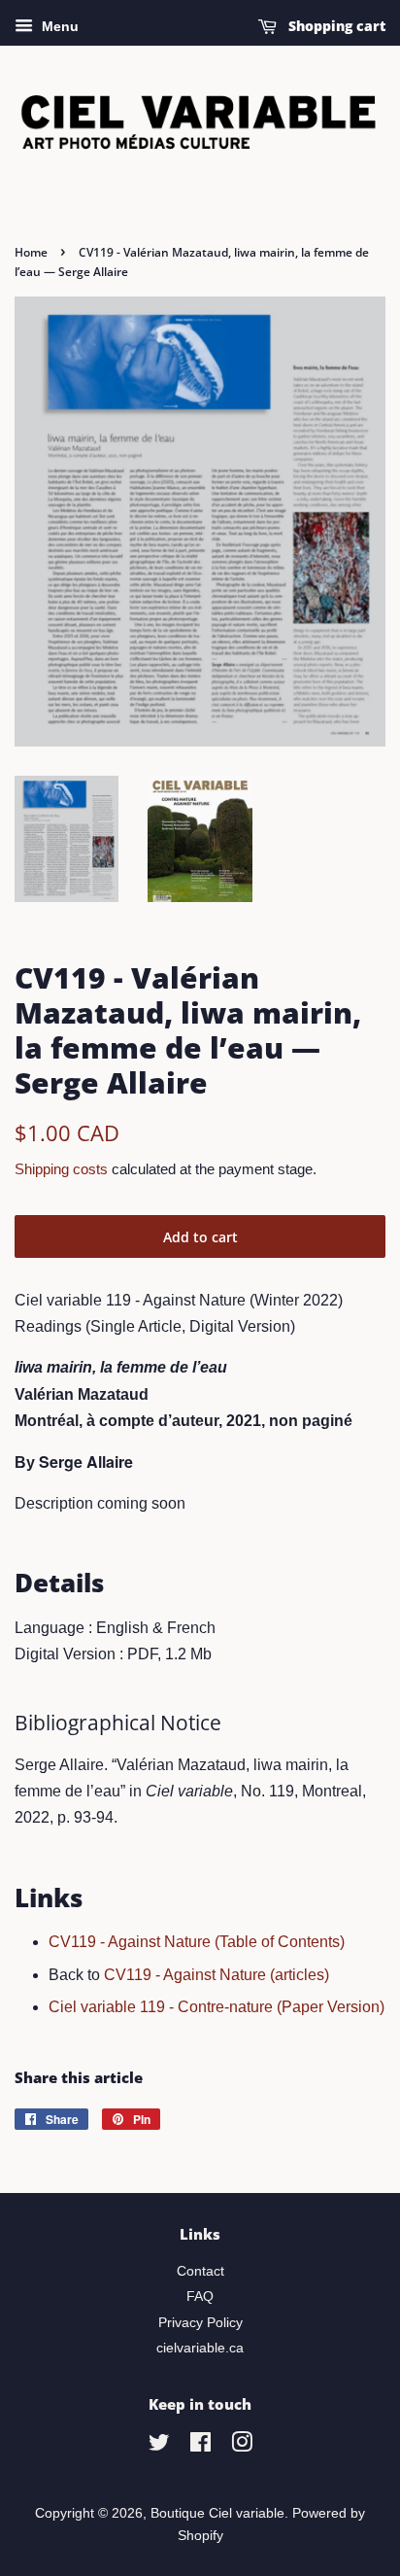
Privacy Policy (200, 2323)
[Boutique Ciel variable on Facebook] (200, 2446)
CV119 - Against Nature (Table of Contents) (197, 1942)
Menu (58, 26)
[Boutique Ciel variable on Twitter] (159, 2446)
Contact (200, 2271)
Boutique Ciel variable (217, 2513)
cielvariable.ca (200, 2348)
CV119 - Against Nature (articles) (217, 1975)
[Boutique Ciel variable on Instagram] (242, 2446)
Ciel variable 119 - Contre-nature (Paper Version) (217, 2007)
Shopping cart (335, 26)
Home (31, 252)
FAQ (200, 2297)
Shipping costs (61, 1169)
